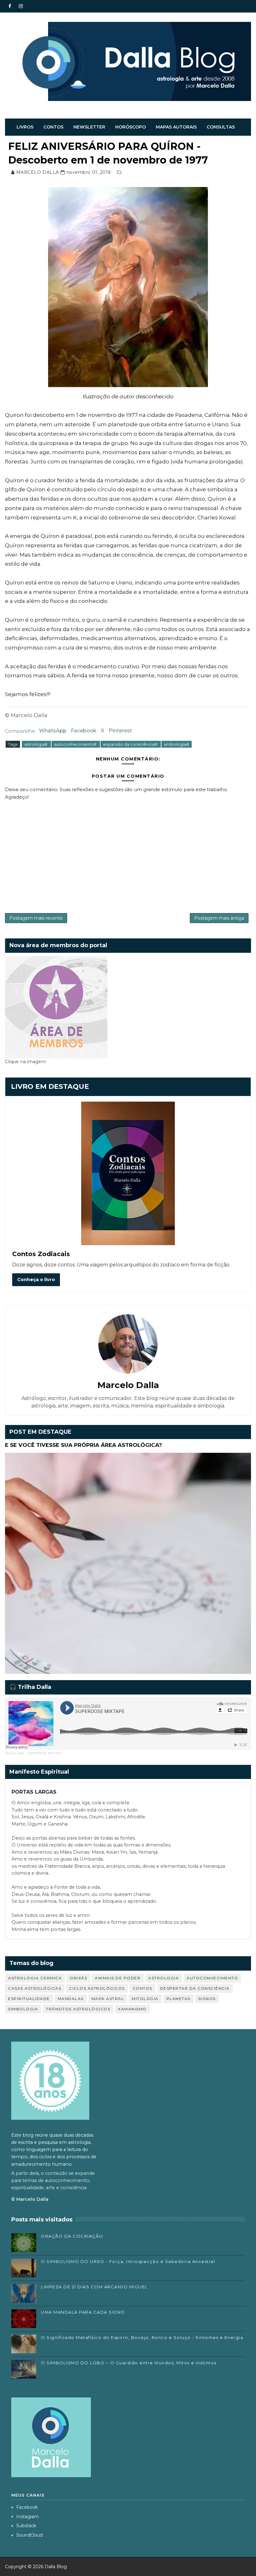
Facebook (84, 731)
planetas (178, 1999)
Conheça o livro (36, 1280)
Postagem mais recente (36, 918)
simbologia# (177, 744)
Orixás (78, 1978)
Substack (26, 2526)
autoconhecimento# (76, 744)
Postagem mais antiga (219, 918)
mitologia (145, 1999)
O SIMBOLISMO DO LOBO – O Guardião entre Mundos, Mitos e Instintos (129, 2363)
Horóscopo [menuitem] (130, 127)
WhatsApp (53, 731)
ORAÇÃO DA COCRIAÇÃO (72, 2236)
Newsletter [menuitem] (89, 127)
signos (207, 1999)
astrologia (164, 1978)
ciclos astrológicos (97, 1988)
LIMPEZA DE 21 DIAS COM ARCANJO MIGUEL (94, 2287)
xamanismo (132, 2009)
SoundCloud (30, 2535)
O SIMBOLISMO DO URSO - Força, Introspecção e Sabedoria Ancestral (128, 2261)
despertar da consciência (195, 1988)
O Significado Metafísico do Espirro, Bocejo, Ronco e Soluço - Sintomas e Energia (142, 2337)
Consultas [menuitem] (221, 127)
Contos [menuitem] (53, 127)
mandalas (71, 1999)
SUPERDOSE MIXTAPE (44, 1753)
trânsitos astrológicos (78, 2009)
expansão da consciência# (131, 744)
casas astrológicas (35, 1988)
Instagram (27, 2517)
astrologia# (36, 744)
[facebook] (10, 6)
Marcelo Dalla (15, 1753)
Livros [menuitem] (25, 127)
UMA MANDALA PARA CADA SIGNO (83, 2312)
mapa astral (108, 1999)
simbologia (23, 2009)
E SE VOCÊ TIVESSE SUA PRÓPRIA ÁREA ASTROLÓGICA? (84, 1445)
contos (143, 1988)
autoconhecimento (212, 1978)
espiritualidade (29, 1999)
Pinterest (120, 731)
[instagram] (21, 6)
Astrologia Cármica (35, 1978)
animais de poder (118, 1978)
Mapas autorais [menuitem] (176, 127)
